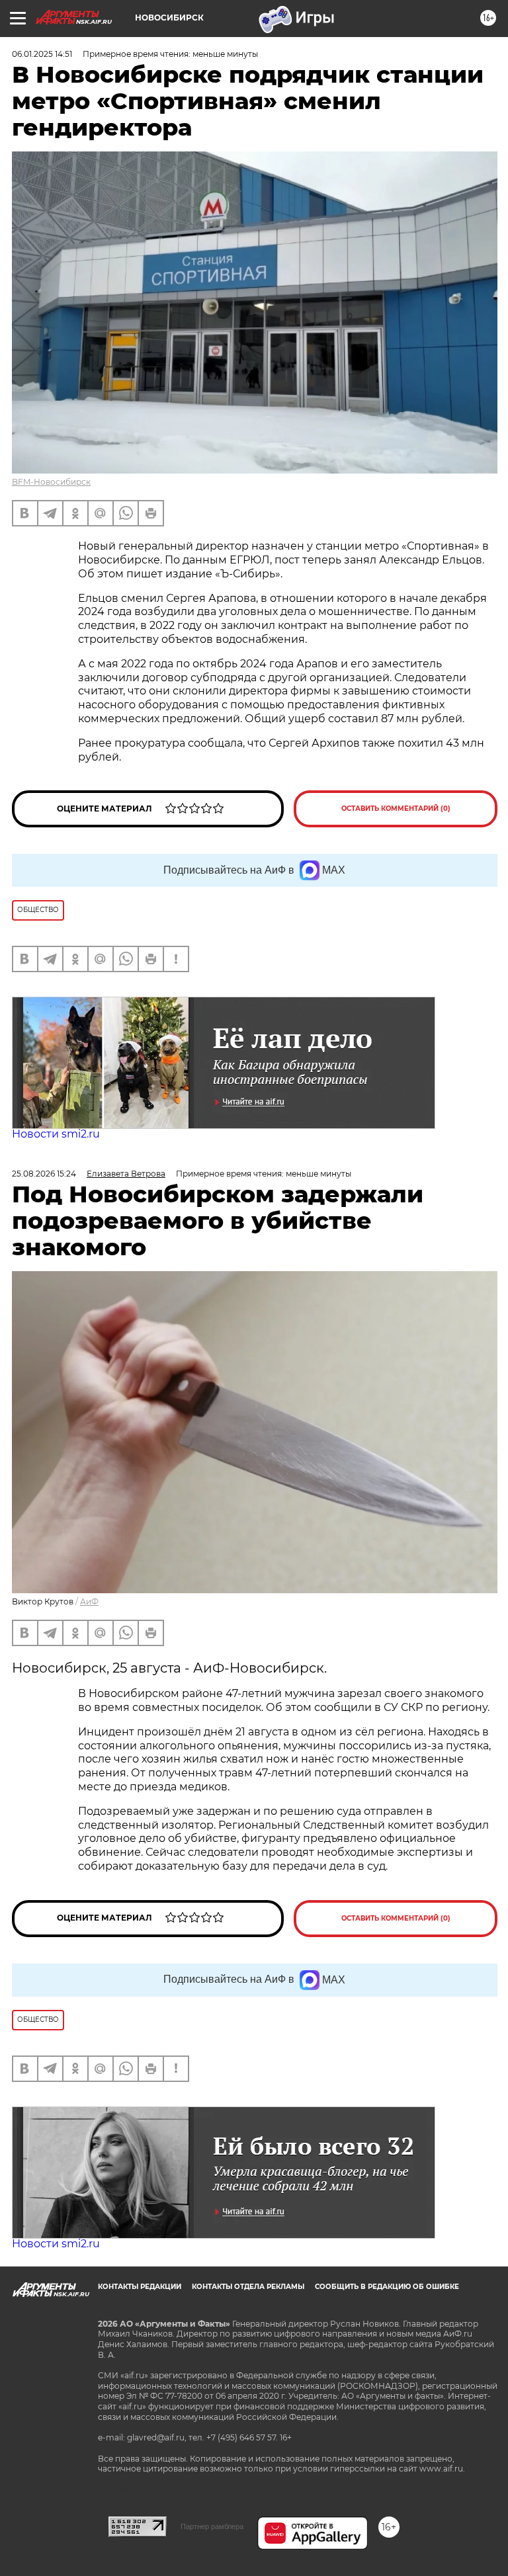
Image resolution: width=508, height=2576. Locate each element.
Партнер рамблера (212, 2526)
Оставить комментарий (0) (396, 809)
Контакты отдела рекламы (248, 2287)
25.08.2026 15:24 (44, 1174)
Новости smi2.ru (56, 1134)
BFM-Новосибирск (51, 482)
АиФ (89, 1601)
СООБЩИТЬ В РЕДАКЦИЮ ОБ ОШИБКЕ (387, 2287)
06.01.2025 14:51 (42, 54)
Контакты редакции (140, 2287)
